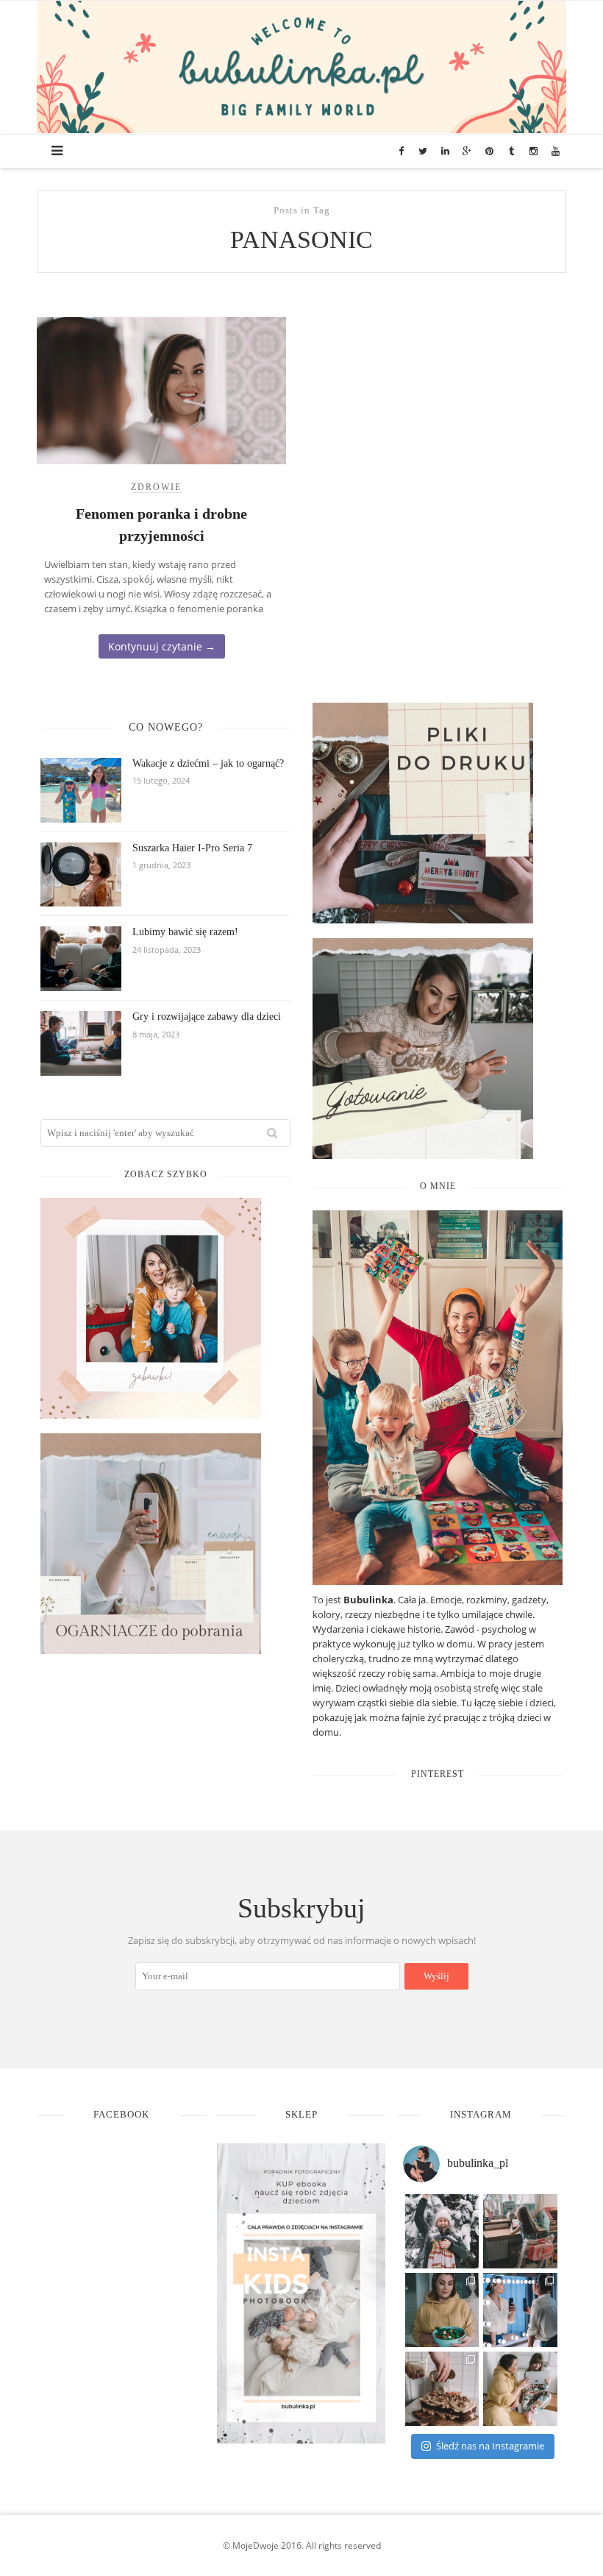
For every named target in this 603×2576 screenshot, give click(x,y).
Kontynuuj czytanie (162, 646)
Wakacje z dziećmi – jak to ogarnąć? (208, 763)
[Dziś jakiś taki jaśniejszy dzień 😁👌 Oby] (442, 2231)
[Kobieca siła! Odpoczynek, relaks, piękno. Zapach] (520, 2310)
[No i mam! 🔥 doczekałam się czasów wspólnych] (520, 2389)
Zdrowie (156, 487)
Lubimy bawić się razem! (185, 932)
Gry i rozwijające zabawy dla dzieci (207, 1016)
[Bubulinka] (301, 65)
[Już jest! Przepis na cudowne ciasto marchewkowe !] (442, 2389)
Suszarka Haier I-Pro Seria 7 (192, 848)
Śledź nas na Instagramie (490, 2446)
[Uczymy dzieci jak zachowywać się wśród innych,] (520, 2231)
